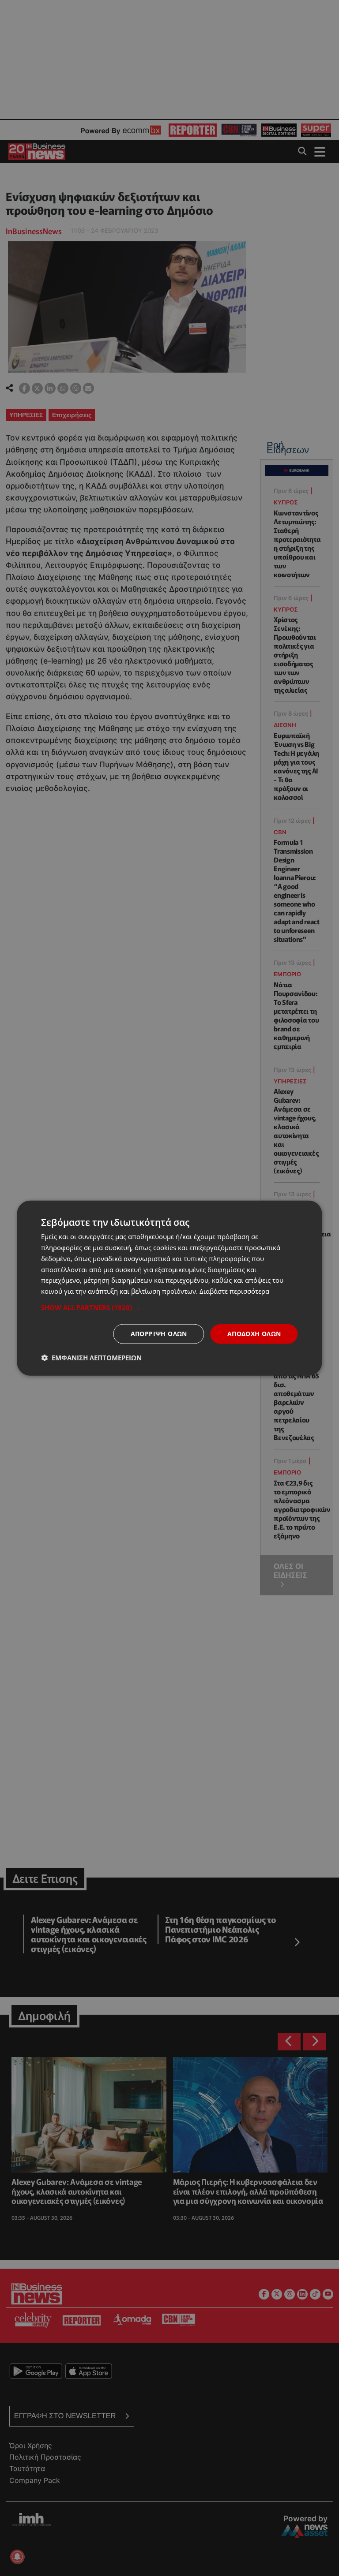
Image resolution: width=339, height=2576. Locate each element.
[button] (169, 1307)
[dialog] (169, 1288)
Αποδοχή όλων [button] (254, 1334)
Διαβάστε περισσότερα (234, 1291)
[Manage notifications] (17, 2557)
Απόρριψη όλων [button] (159, 1334)
